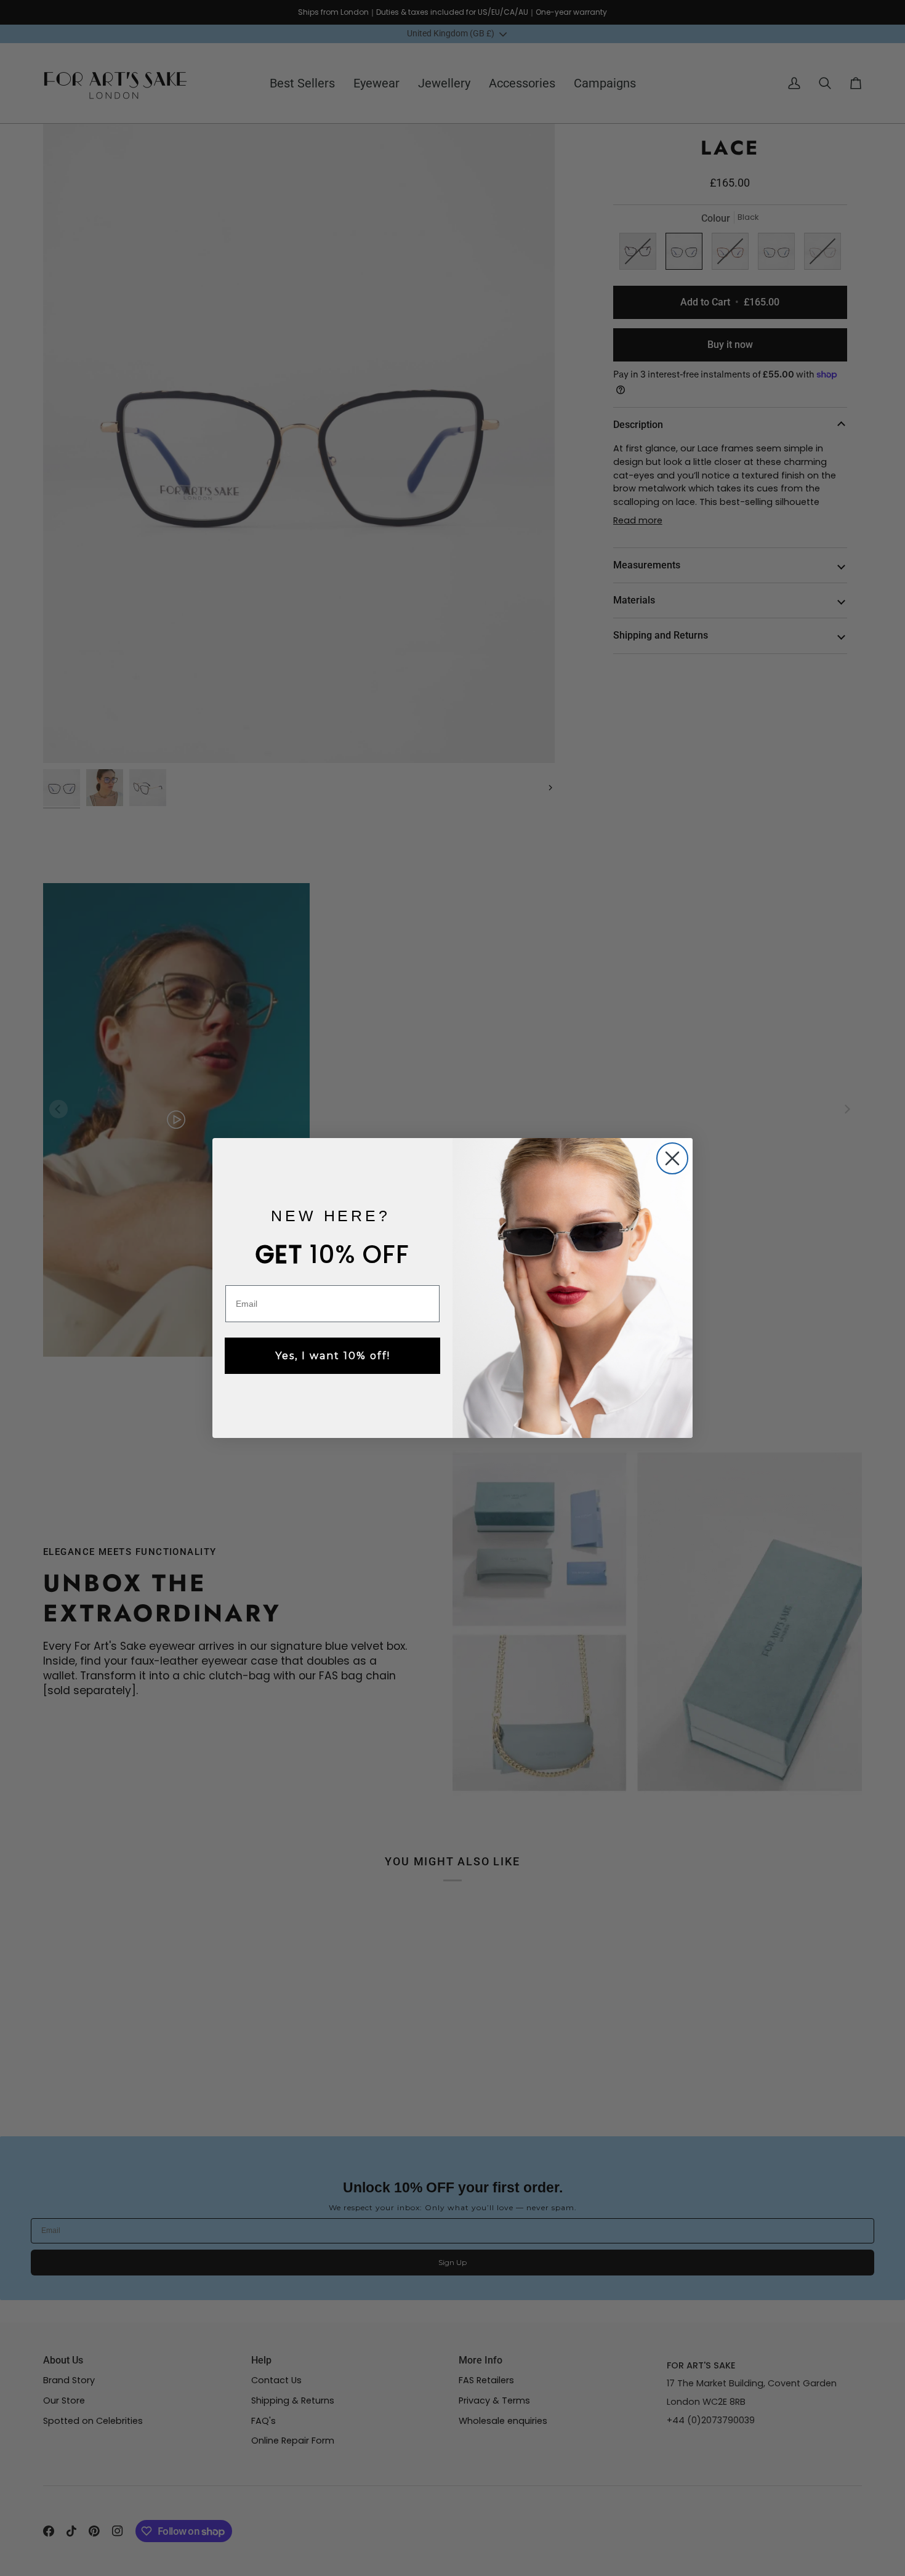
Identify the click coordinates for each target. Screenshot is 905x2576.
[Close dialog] (672, 1158)
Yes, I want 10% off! (333, 1356)
